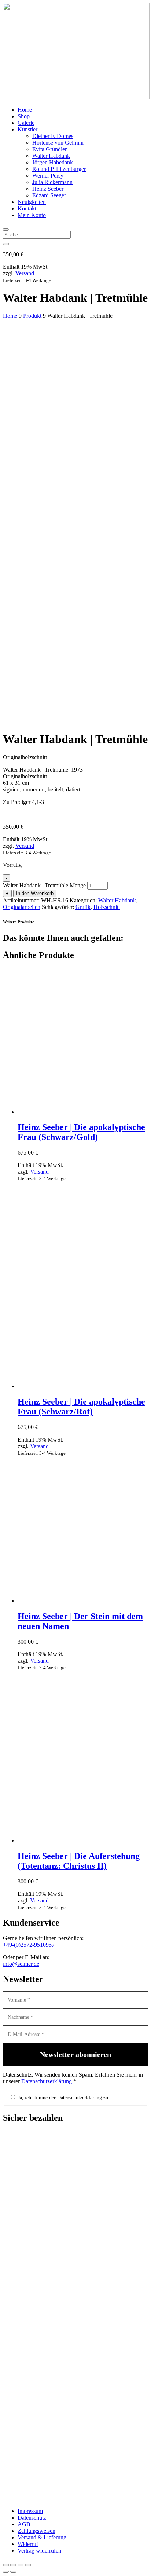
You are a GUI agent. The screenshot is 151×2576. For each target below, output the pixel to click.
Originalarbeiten (22, 907)
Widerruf (28, 2544)
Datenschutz (32, 2518)
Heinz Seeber (48, 189)
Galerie (26, 123)
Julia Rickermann (52, 182)
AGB (24, 2524)
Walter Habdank (51, 156)
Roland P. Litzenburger (59, 169)
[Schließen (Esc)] (28, 2565)
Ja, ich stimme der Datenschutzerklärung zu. (63, 2098)
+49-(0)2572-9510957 (29, 1945)
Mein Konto (32, 215)
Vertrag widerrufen (39, 2551)
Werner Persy (48, 176)
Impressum (30, 2511)
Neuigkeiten (32, 202)
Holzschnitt (107, 907)
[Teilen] (21, 2565)
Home (25, 110)
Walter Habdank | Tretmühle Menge (44, 885)
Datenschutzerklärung (47, 2081)
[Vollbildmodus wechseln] (13, 2565)
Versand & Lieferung (42, 2537)
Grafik (83, 907)
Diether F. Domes (53, 136)
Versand (25, 273)
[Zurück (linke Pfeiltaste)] (6, 2572)
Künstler (27, 129)
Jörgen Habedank (53, 162)
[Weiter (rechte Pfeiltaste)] (13, 2572)
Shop (24, 116)
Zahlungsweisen (36, 2531)
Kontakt (27, 208)
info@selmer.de (21, 1964)
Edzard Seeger (49, 195)
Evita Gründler (49, 149)
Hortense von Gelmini (58, 143)
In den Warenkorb (35, 893)
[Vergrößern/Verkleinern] (6, 2565)
